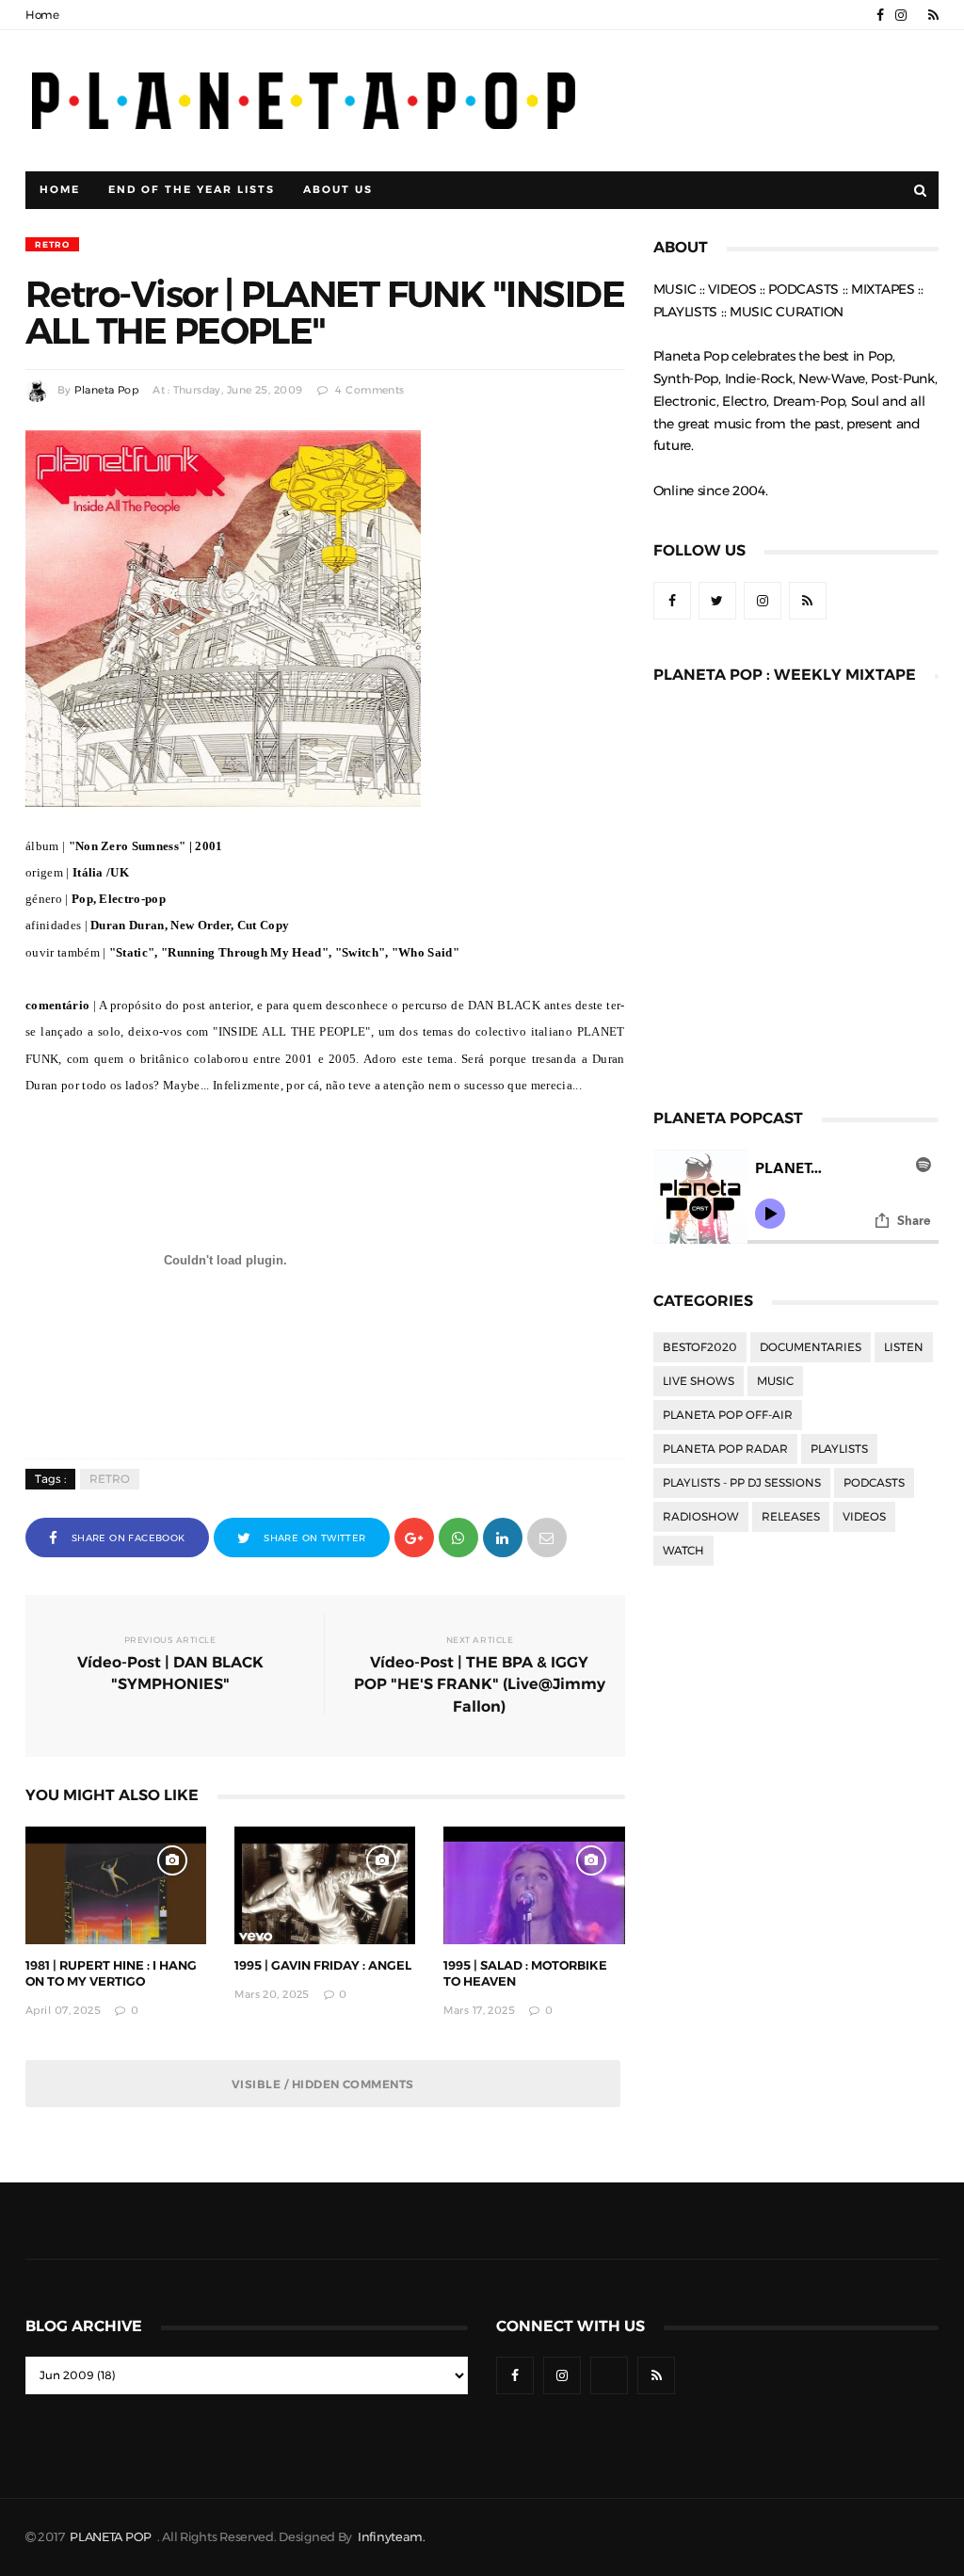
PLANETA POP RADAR (725, 1449)
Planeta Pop (106, 390)
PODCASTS (874, 1483)
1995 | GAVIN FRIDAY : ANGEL (323, 1965)
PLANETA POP (112, 2537)
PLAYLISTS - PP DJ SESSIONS (742, 1483)
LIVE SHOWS (699, 1381)
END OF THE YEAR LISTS (192, 190)
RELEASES (791, 1517)
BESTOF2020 (700, 1347)
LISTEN (904, 1347)
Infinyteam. (392, 2537)
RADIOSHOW (701, 1517)
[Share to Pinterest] (547, 1536)
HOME (60, 190)
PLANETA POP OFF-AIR (728, 1415)
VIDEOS (864, 1517)
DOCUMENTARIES (811, 1347)
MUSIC (775, 1381)
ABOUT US (338, 190)
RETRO (52, 244)
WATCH (683, 1551)
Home (42, 15)
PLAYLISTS (839, 1449)
